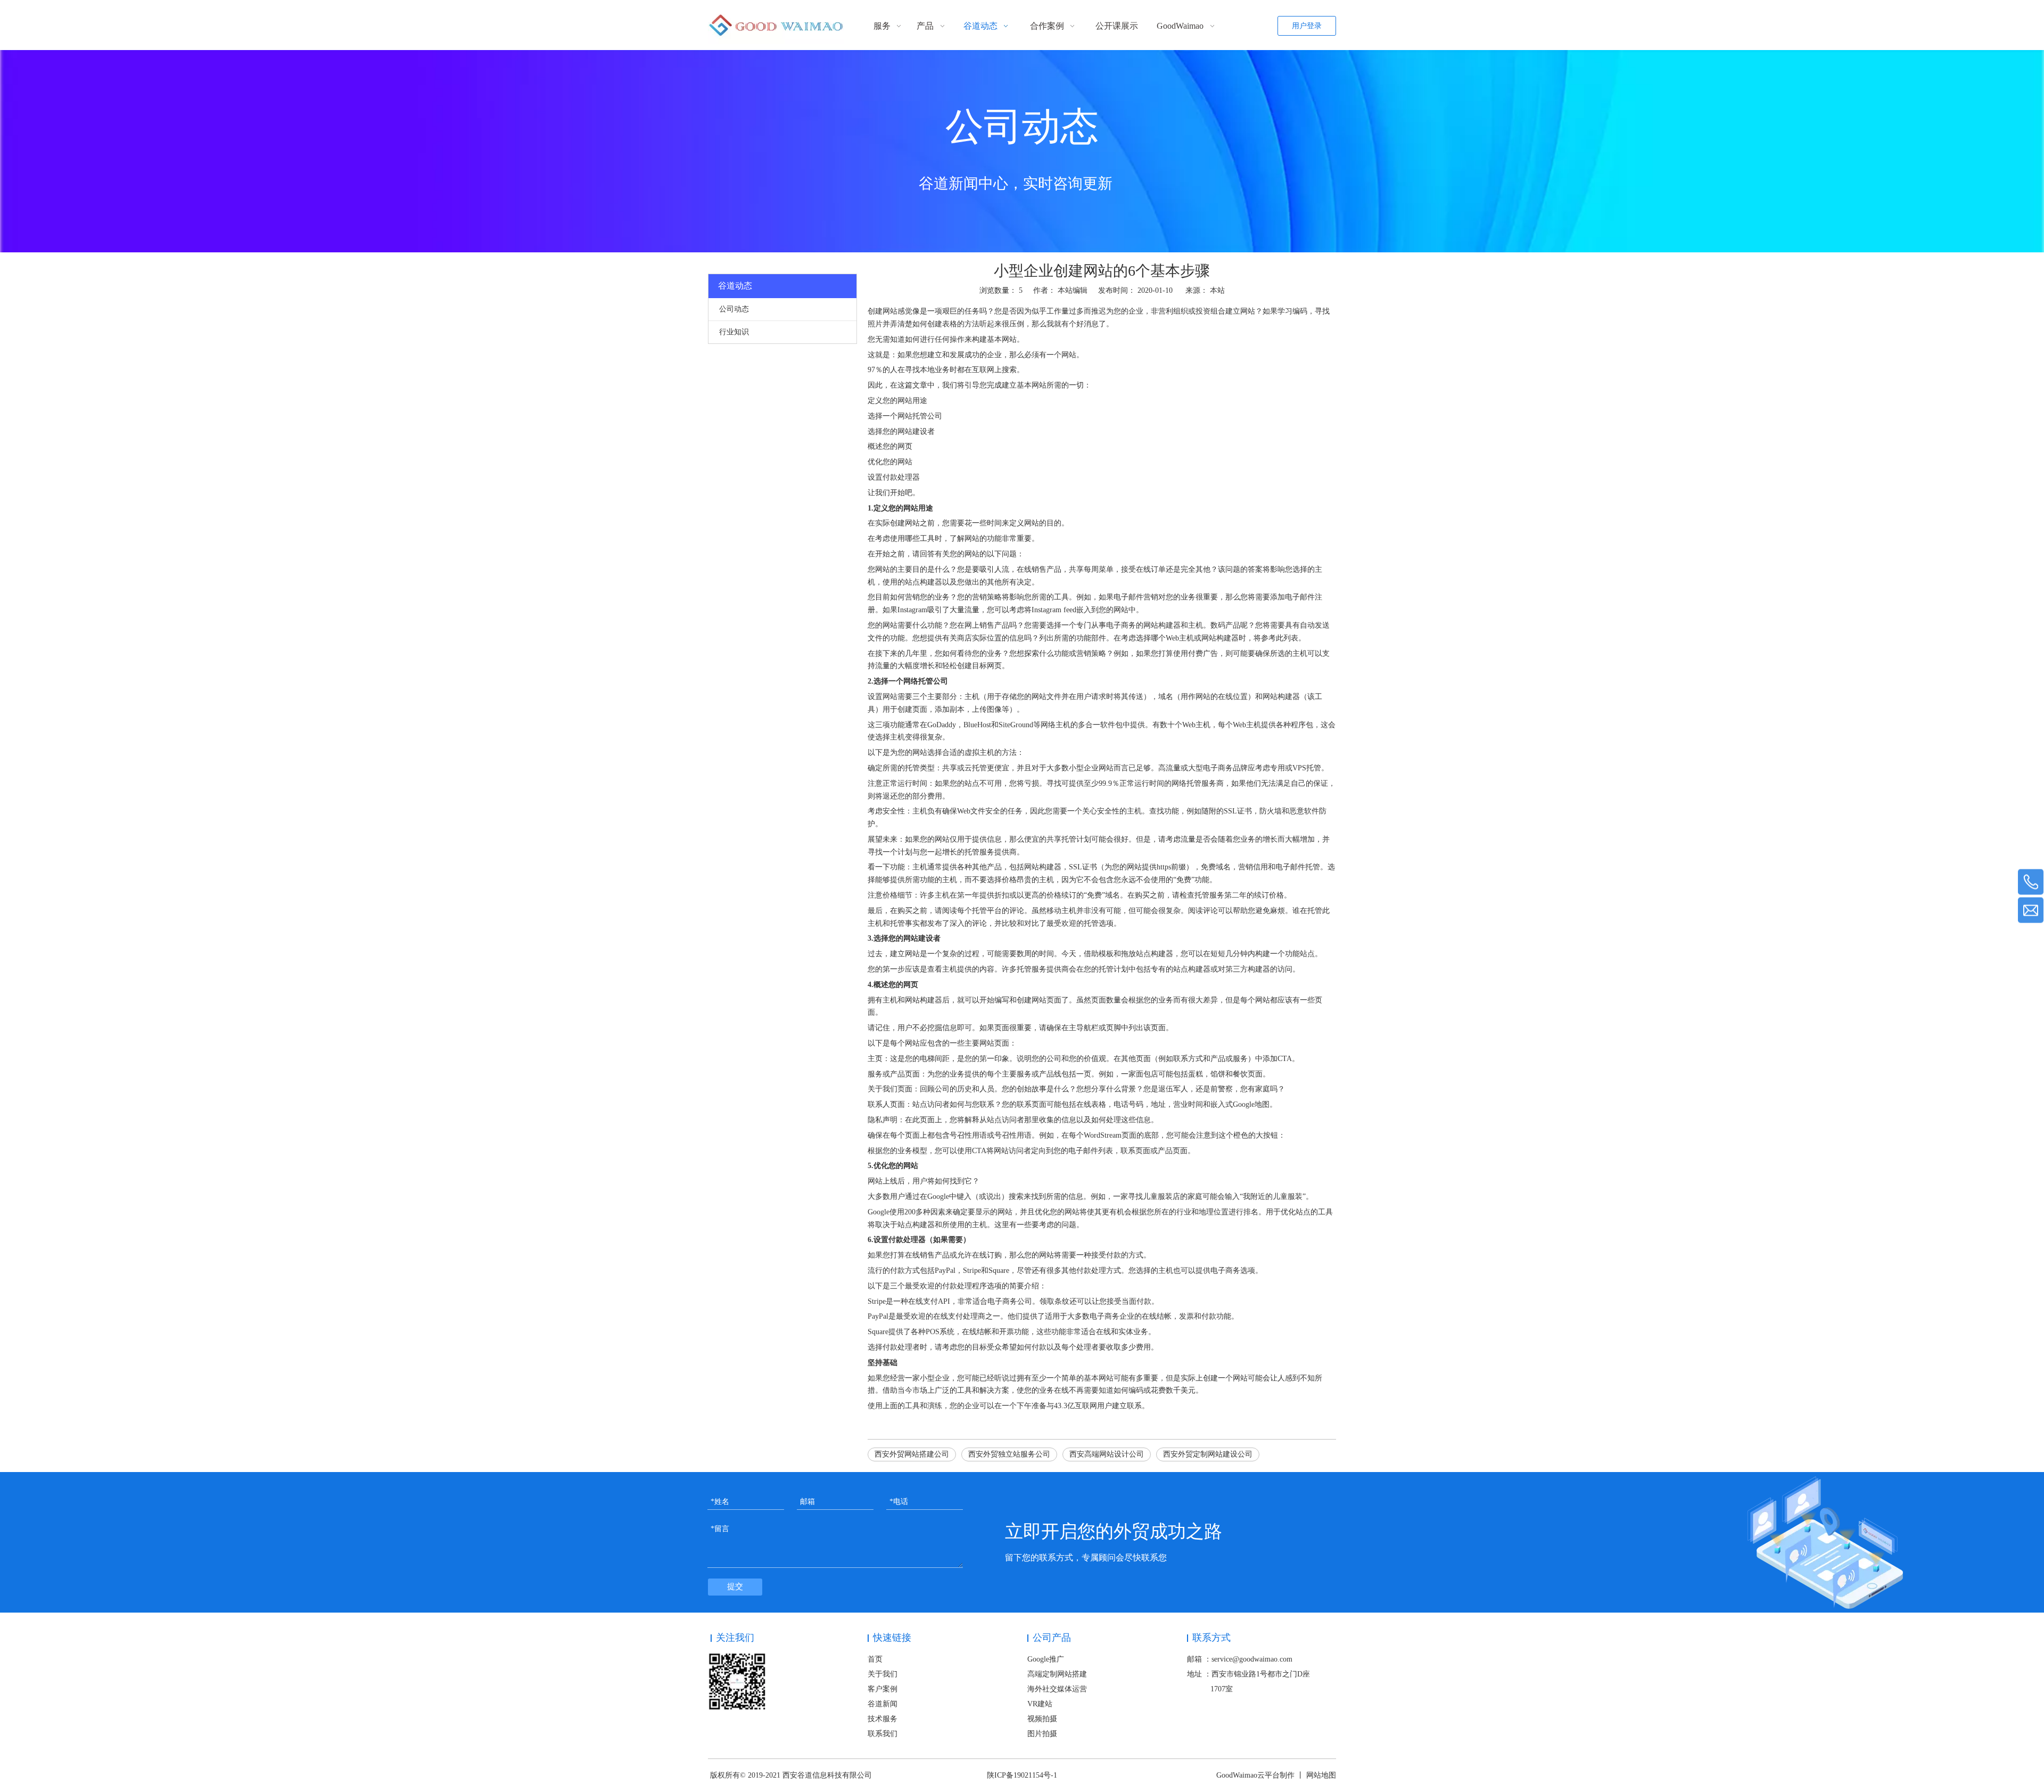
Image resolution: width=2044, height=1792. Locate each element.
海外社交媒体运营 (1057, 1689)
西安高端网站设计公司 (1107, 1454)
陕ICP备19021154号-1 (1022, 1775)
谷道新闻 (883, 1704)
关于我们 (883, 1674)
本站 (1217, 290)
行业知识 (734, 332)
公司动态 (734, 309)
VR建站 (1040, 1704)
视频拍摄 (1042, 1719)
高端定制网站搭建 (1057, 1674)
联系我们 (883, 1734)
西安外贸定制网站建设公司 (1208, 1454)
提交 (735, 1587)
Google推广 (1046, 1659)
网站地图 (1321, 1775)
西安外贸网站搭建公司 (912, 1454)
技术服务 (883, 1719)
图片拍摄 (1042, 1734)
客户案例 (883, 1689)
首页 (875, 1659)
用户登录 (1307, 26)
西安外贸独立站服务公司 (1009, 1454)
